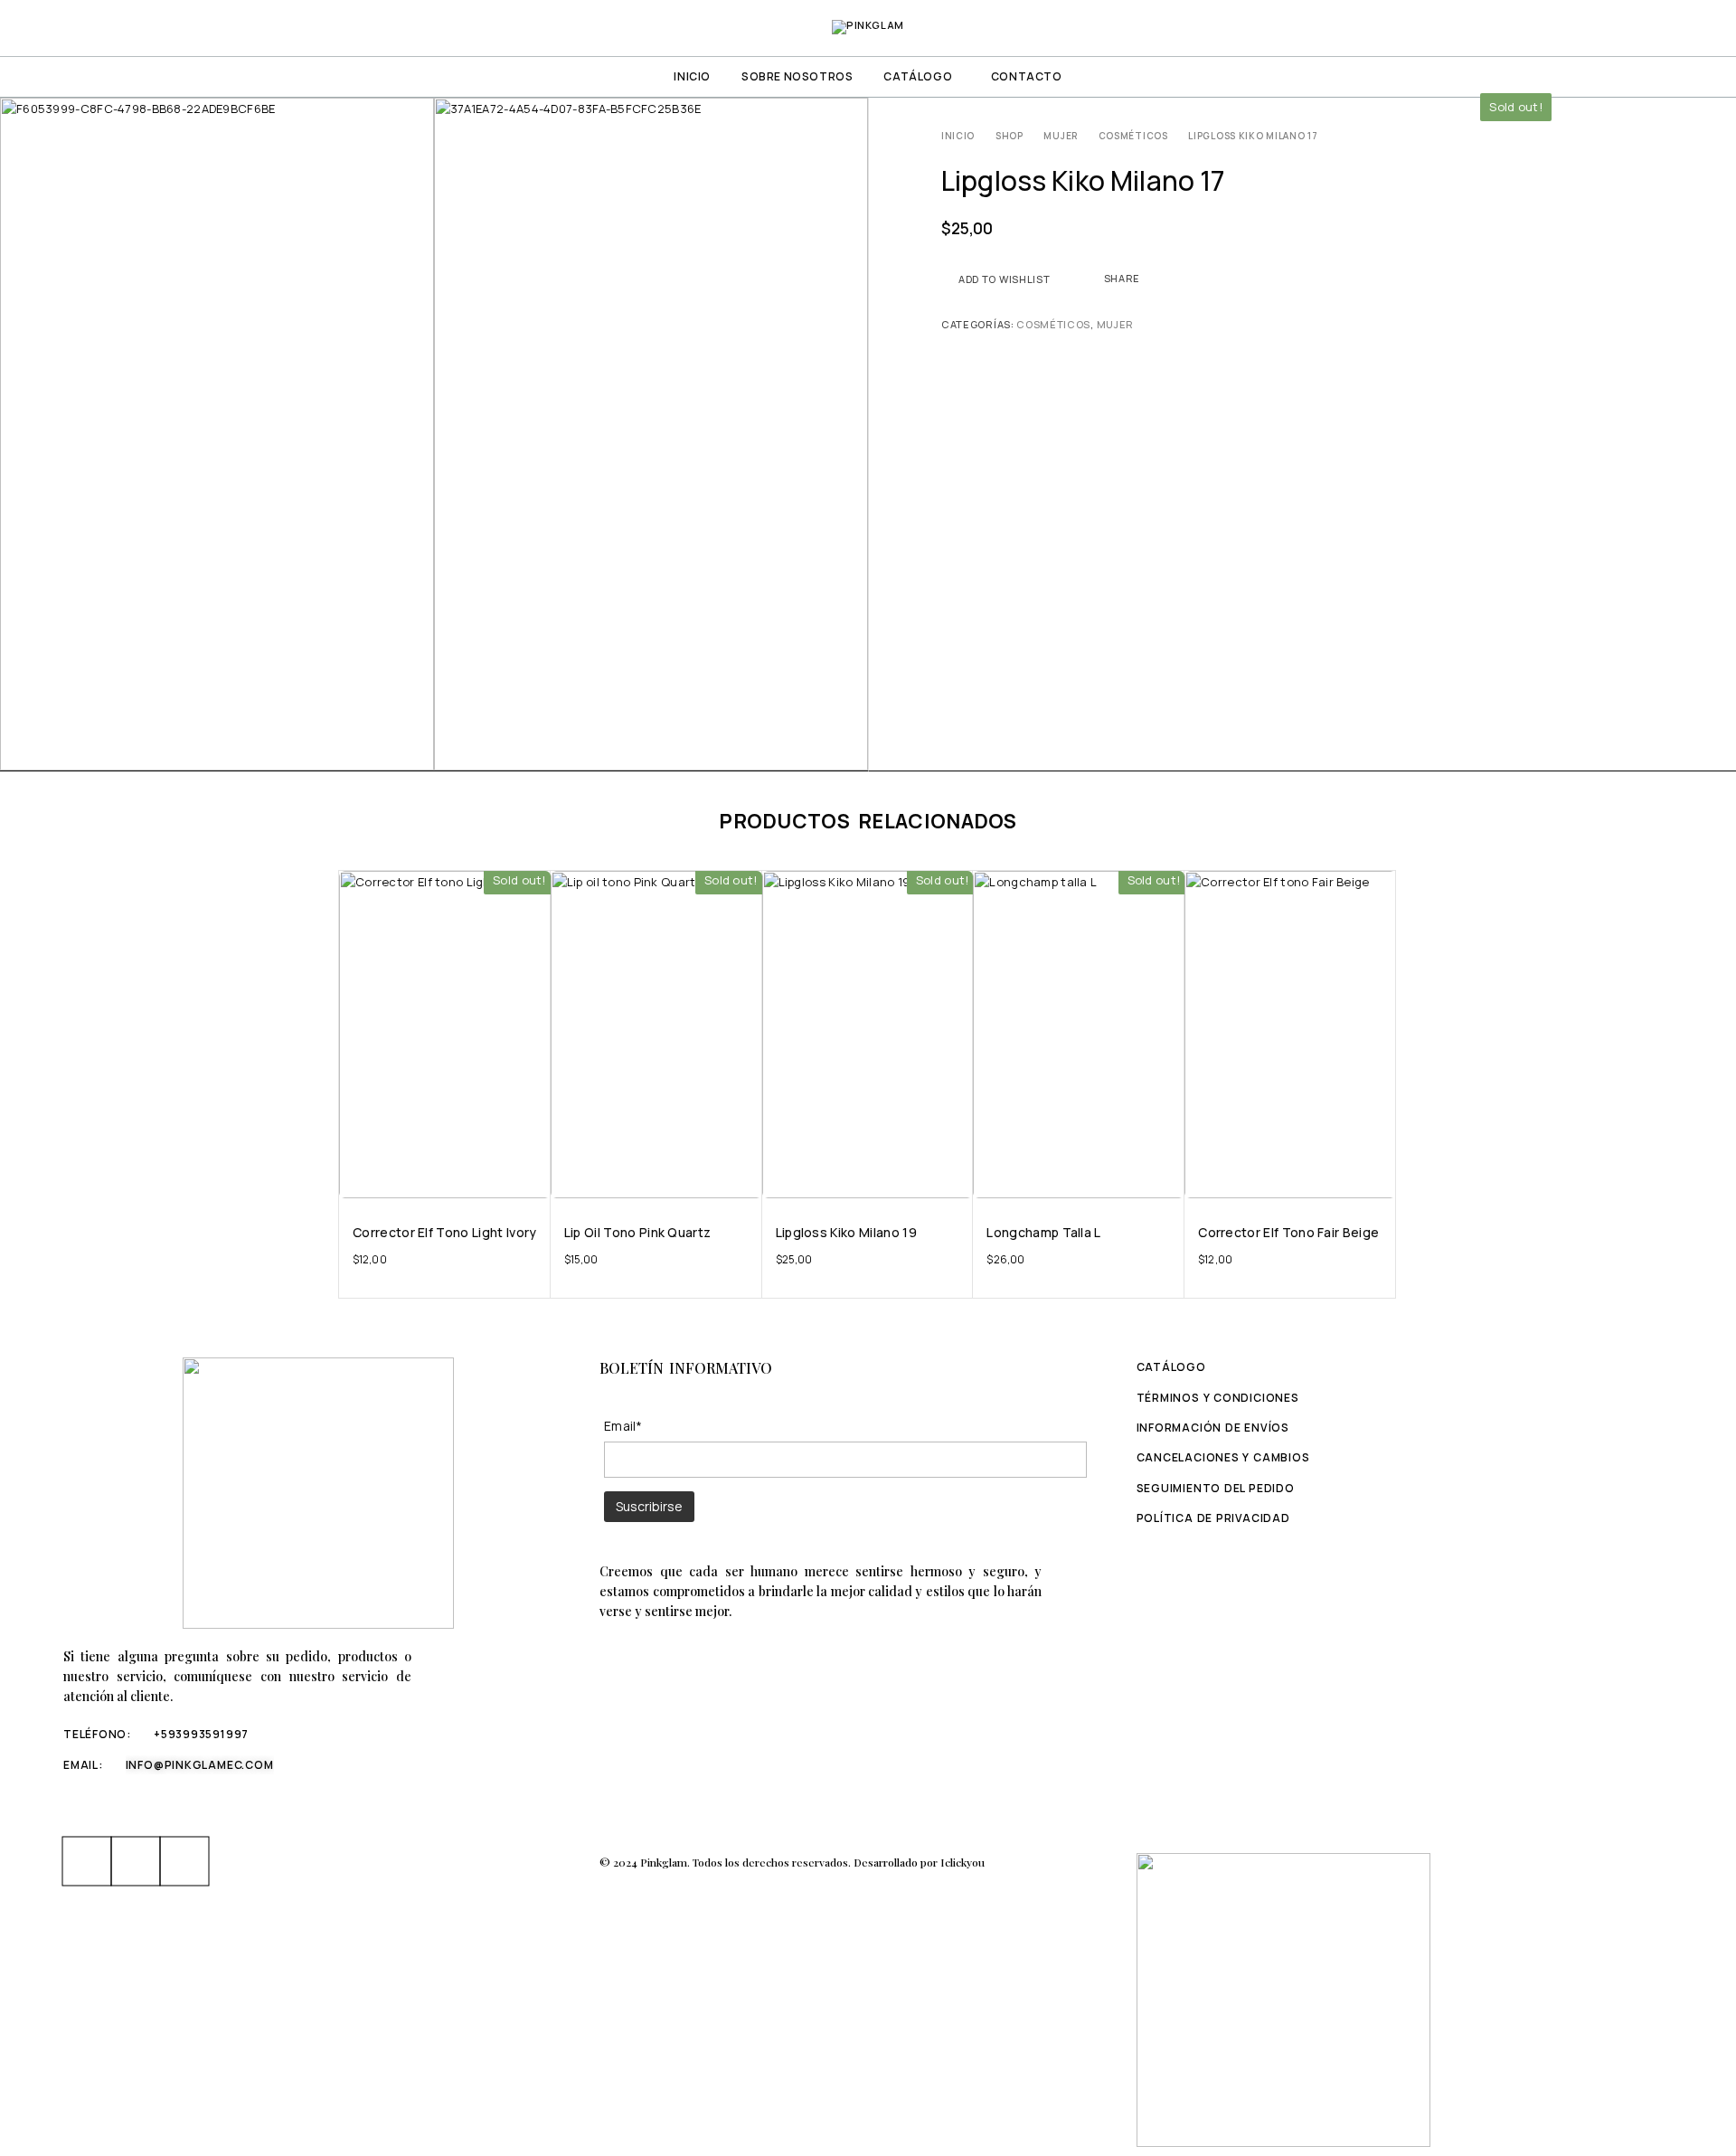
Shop (1010, 136)
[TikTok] (184, 1861)
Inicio (692, 76)
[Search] (1640, 28)
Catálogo (918, 76)
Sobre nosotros (797, 76)
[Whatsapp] (136, 1861)
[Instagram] (87, 1861)
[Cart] (1702, 27)
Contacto (1027, 76)
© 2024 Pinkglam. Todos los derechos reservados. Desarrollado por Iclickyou (792, 1862)
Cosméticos (1133, 136)
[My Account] (1609, 28)
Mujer (1061, 136)
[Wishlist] (1671, 27)
